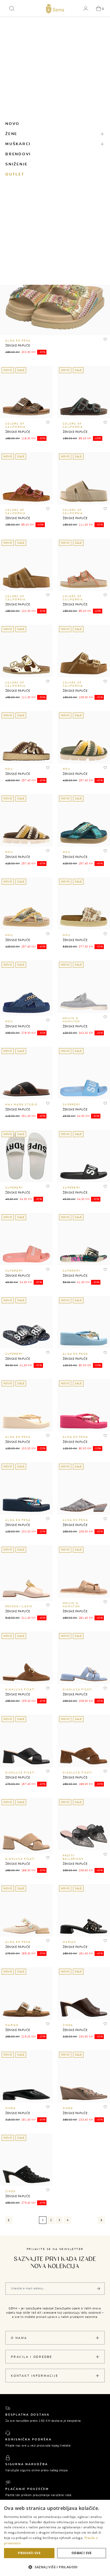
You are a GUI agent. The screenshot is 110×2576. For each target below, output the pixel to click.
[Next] (101, 2220)
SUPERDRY (72, 1105)
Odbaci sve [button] (82, 2553)
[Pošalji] (99, 2289)
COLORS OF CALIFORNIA (16, 426)
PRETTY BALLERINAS (73, 1857)
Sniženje (17, 164)
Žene (11, 134)
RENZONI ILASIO (19, 1607)
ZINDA (68, 2025)
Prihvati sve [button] (29, 2553)
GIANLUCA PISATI (20, 1690)
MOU (9, 769)
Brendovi (18, 154)
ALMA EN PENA (18, 341)
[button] (12, 9)
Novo (12, 124)
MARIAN (70, 1942)
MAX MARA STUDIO (21, 1105)
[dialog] (55, 2538)
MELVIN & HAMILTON (71, 1020)
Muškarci (18, 144)
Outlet (15, 174)
